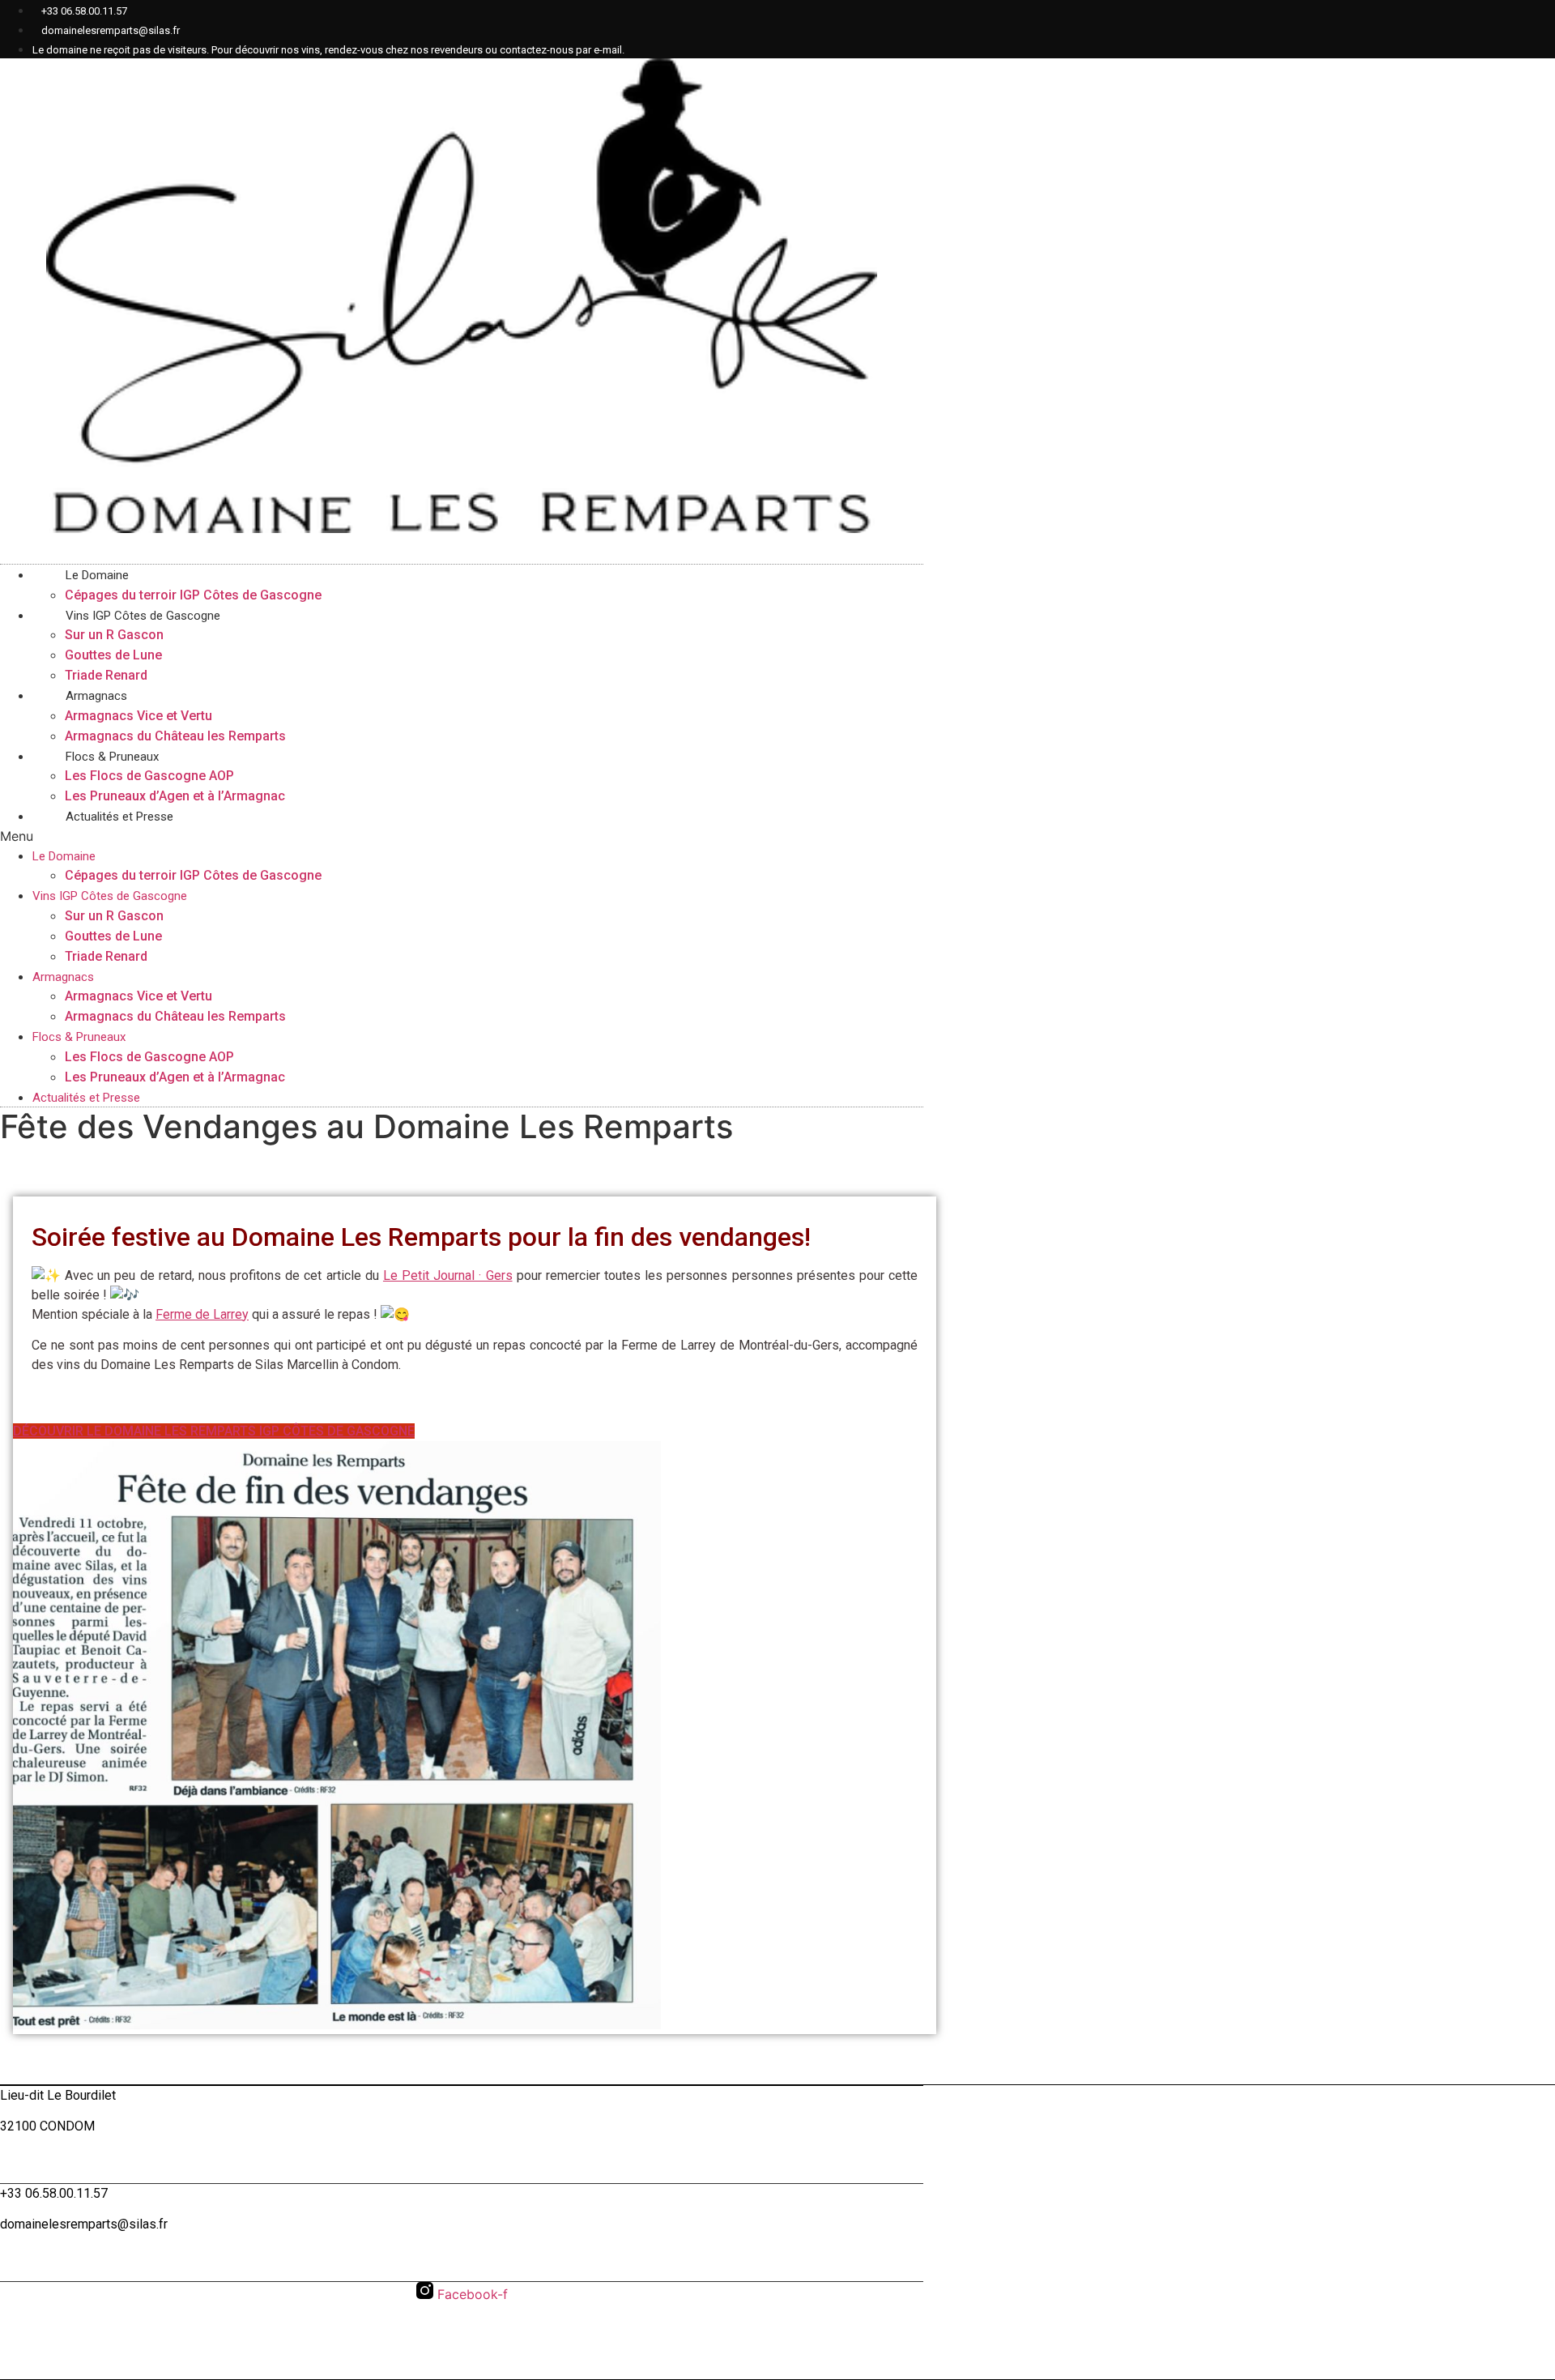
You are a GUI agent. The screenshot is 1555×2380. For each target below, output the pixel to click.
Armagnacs (96, 696)
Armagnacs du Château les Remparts (175, 1016)
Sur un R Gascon (114, 635)
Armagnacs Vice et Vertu (138, 716)
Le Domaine (97, 575)
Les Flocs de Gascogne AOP (149, 776)
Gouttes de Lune (113, 655)
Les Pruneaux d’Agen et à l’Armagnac (175, 1077)
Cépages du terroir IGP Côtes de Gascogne (193, 875)
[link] (448, 1275)
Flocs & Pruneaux (112, 757)
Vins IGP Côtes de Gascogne (143, 616)
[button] (462, 967)
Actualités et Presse (119, 817)
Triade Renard (106, 956)
